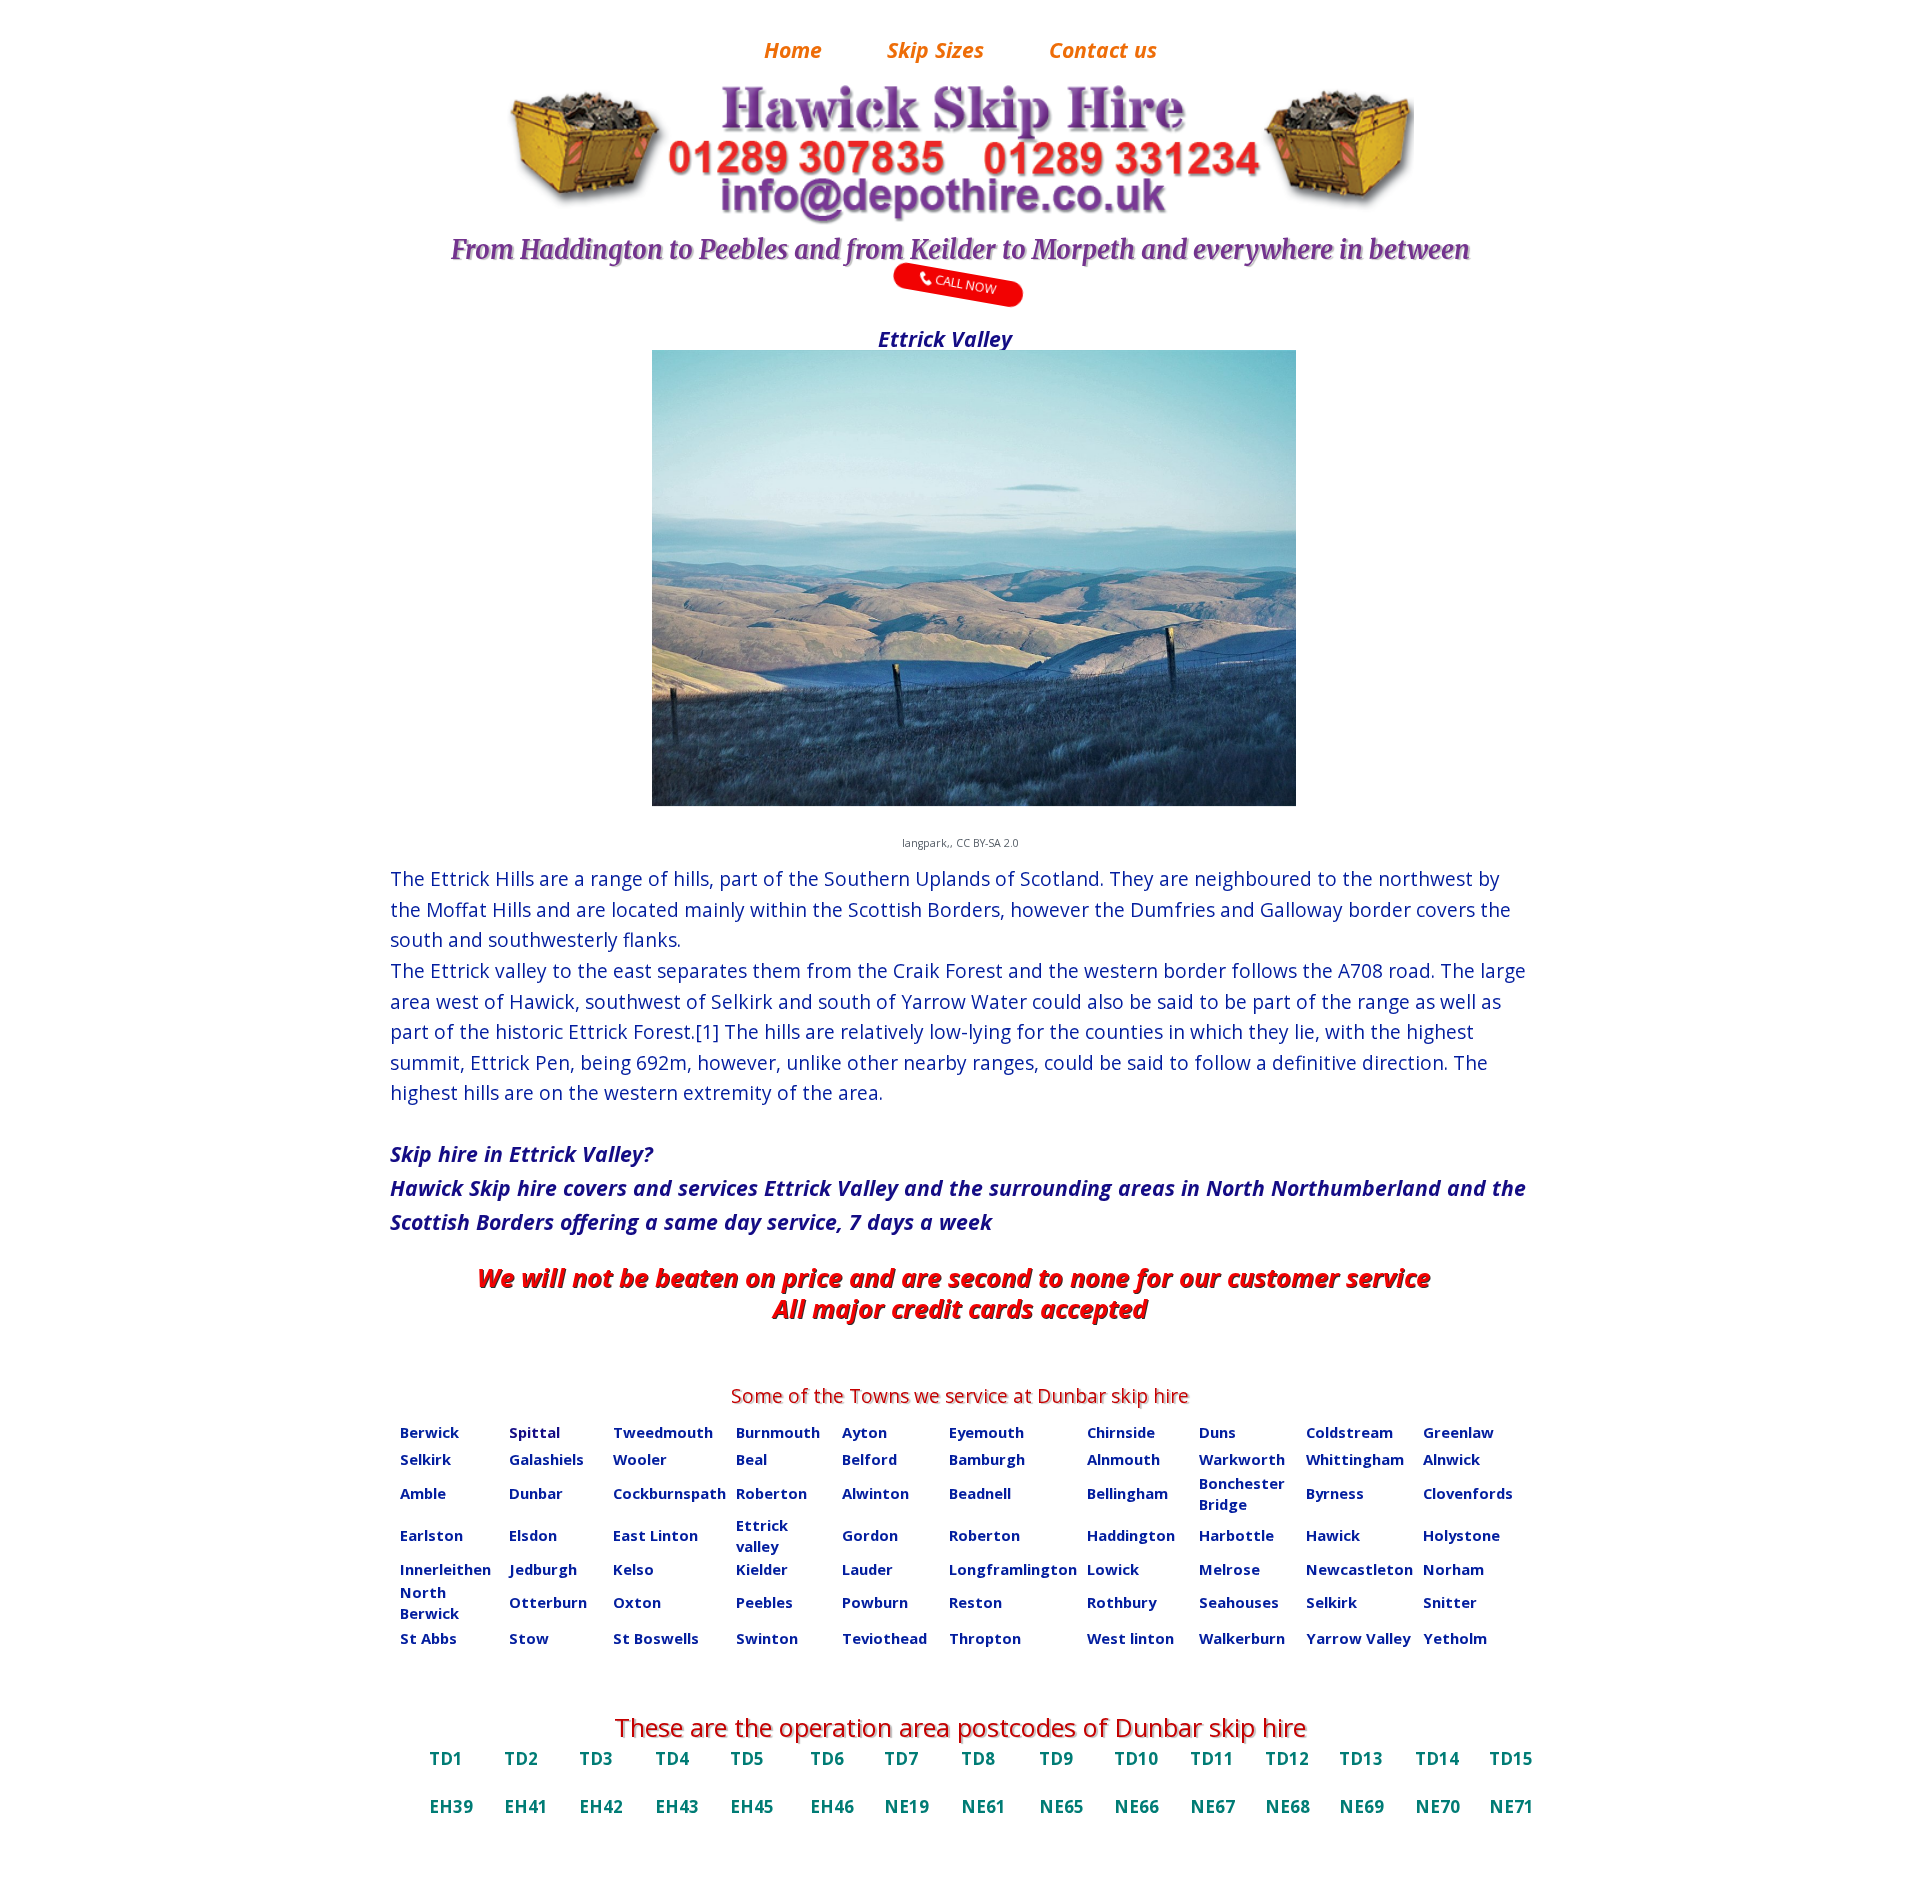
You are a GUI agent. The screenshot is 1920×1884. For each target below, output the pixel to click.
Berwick (429, 1432)
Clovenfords (1468, 1493)
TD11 (1212, 1758)
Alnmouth (1123, 1459)
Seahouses (1239, 1602)
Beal (751, 1459)
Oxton (637, 1602)
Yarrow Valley (1358, 1638)
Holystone (1461, 1535)
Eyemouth (986, 1432)
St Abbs (428, 1638)
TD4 (672, 1758)
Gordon (870, 1535)
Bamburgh (987, 1459)
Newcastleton (1359, 1569)
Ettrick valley (762, 1535)
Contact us (1103, 49)
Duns (1217, 1432)
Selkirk (425, 1459)
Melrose (1229, 1569)
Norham (1453, 1569)
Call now (967, 282)
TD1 (446, 1758)
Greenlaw (1458, 1432)
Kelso (633, 1569)
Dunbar (536, 1493)
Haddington (1131, 1535)
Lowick (1113, 1569)
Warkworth (1242, 1459)
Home (793, 49)
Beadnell (980, 1493)
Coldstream (1349, 1432)
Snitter (1450, 1602)
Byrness (1335, 1493)
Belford (869, 1459)
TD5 (747, 1758)
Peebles (764, 1602)
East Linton (655, 1535)
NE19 (906, 1806)
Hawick (1333, 1535)
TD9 (1056, 1758)
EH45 (752, 1806)
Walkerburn (1242, 1638)
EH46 (832, 1806)
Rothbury (1121, 1602)
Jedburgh (543, 1569)
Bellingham (1127, 1493)
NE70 (1437, 1806)
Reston (975, 1602)
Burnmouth (778, 1432)
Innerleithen (445, 1569)
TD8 (978, 1758)
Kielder (762, 1569)
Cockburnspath (669, 1493)
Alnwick (1451, 1459)
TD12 (1287, 1758)
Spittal (534, 1432)
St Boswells (656, 1638)
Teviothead (884, 1638)
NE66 (1136, 1806)
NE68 (1287, 1806)
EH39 (451, 1806)
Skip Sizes (935, 49)
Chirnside (1121, 1432)
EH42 (601, 1806)
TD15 (1511, 1758)
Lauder (867, 1569)
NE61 (983, 1806)
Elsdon (533, 1535)
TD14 (1437, 1758)
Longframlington (1013, 1569)
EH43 (677, 1806)
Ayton (864, 1432)
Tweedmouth (663, 1432)
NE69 (1361, 1806)
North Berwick (429, 1602)
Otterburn (548, 1602)
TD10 (1136, 1758)
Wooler (640, 1459)
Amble (423, 1493)
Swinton (767, 1638)
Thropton (985, 1638)
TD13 (1361, 1758)
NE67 (1212, 1806)
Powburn (875, 1602)
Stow (529, 1638)
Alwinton (875, 1493)
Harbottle (1236, 1535)
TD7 (901, 1758)
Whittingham (1355, 1459)
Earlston (431, 1535)
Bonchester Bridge (1242, 1493)
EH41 (526, 1806)
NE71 (1511, 1806)
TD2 (521, 1758)
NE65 (1061, 1806)
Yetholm (1455, 1638)
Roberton (771, 1493)
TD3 (596, 1758)
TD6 (827, 1758)
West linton (1130, 1638)
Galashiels (546, 1459)
